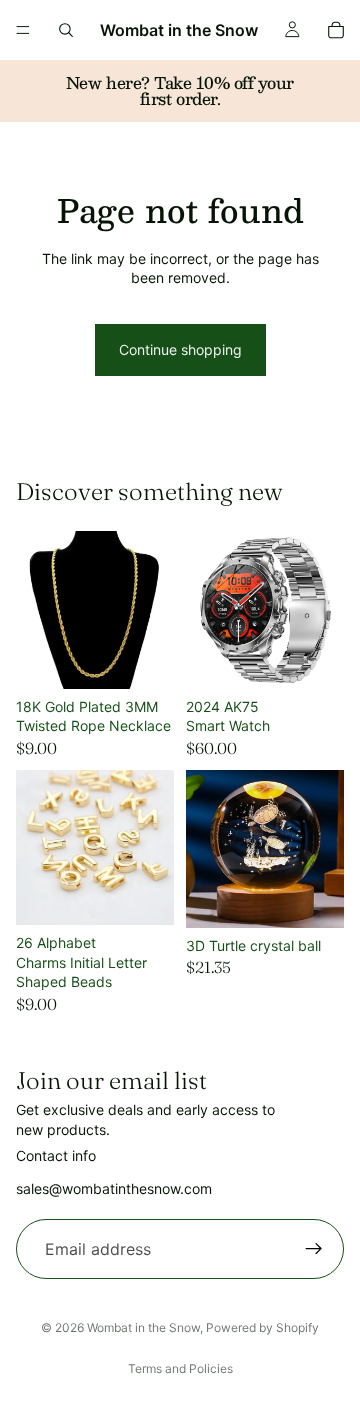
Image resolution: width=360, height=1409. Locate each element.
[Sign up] (314, 1249)
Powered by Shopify (262, 1327)
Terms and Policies (180, 1368)
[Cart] (336, 30)
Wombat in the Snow (143, 1327)
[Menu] (23, 30)
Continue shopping (180, 349)
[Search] (66, 30)
